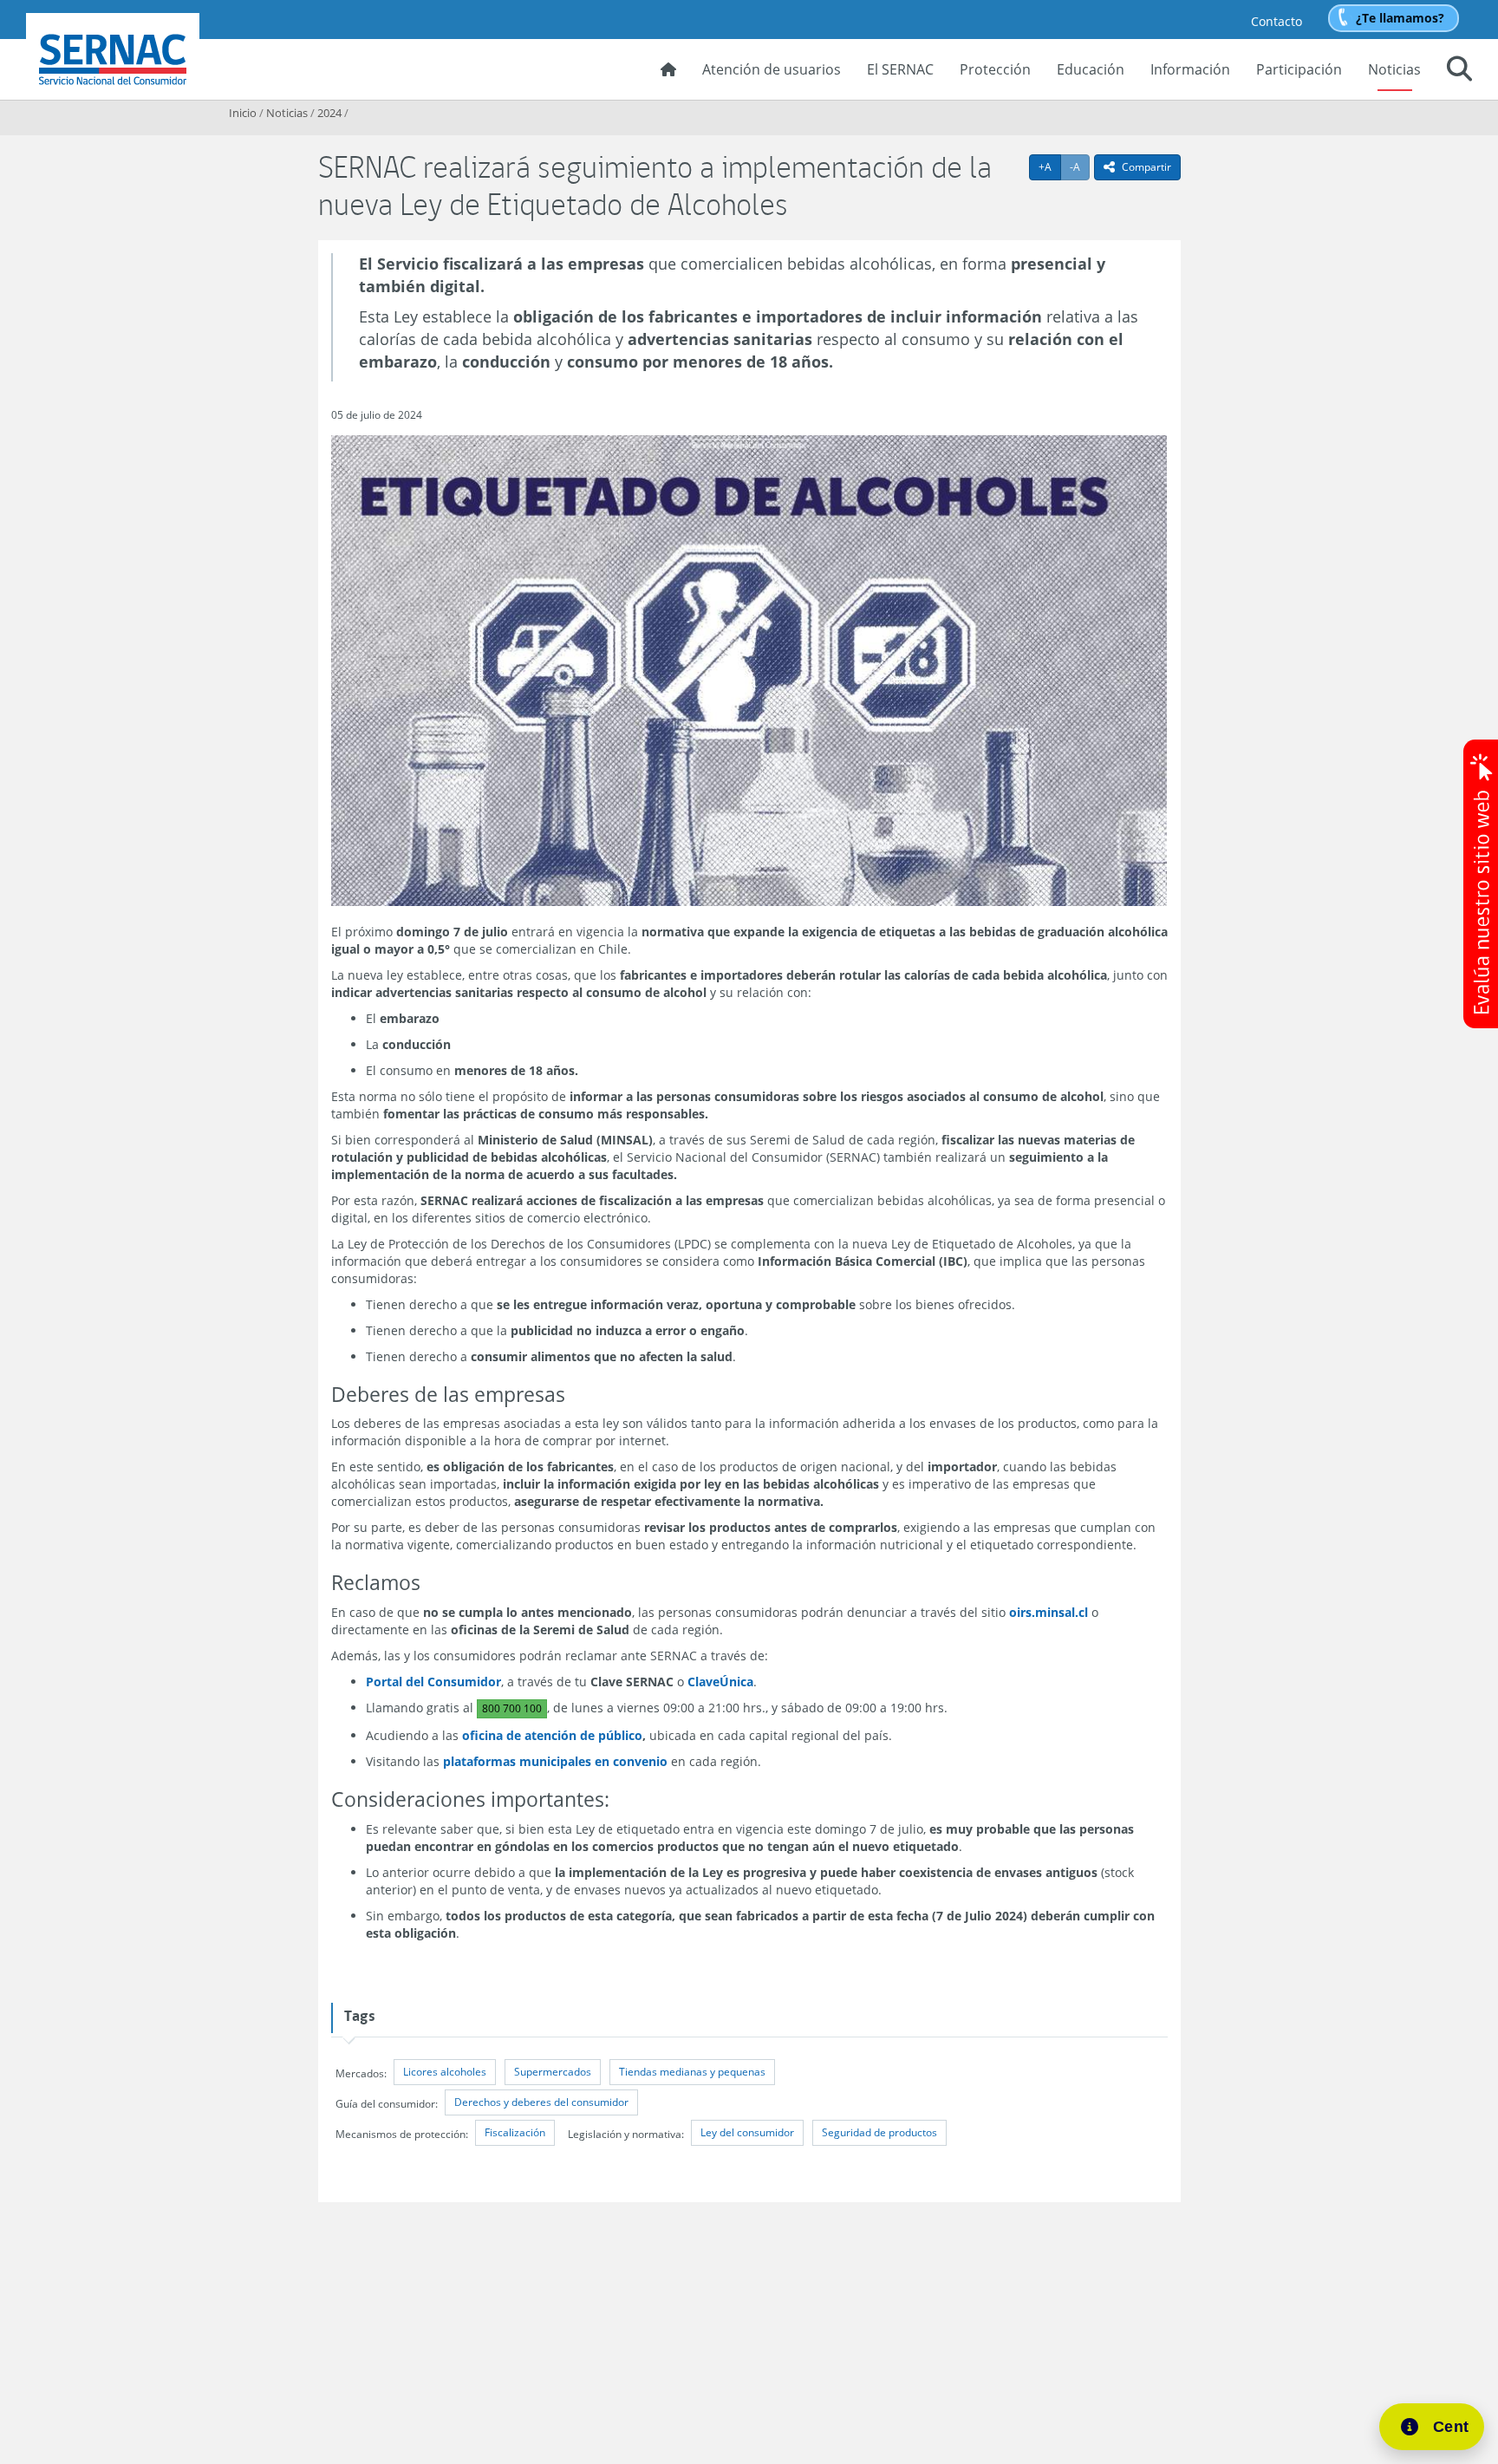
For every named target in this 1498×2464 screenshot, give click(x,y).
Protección (995, 69)
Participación (1299, 69)
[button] (1459, 71)
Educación (1091, 69)
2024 (329, 113)
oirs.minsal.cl (1049, 1612)
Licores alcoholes (445, 2072)
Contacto (1277, 21)
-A (1080, 166)
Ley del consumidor (747, 2132)
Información (1190, 69)
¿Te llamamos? (1400, 18)
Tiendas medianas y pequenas (692, 2072)
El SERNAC (900, 69)
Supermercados (553, 2072)
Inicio (243, 113)
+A (1050, 166)
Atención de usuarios (772, 69)
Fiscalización (515, 2132)
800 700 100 (512, 1708)
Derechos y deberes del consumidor (541, 2102)
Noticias (1394, 69)
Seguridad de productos (879, 2132)
